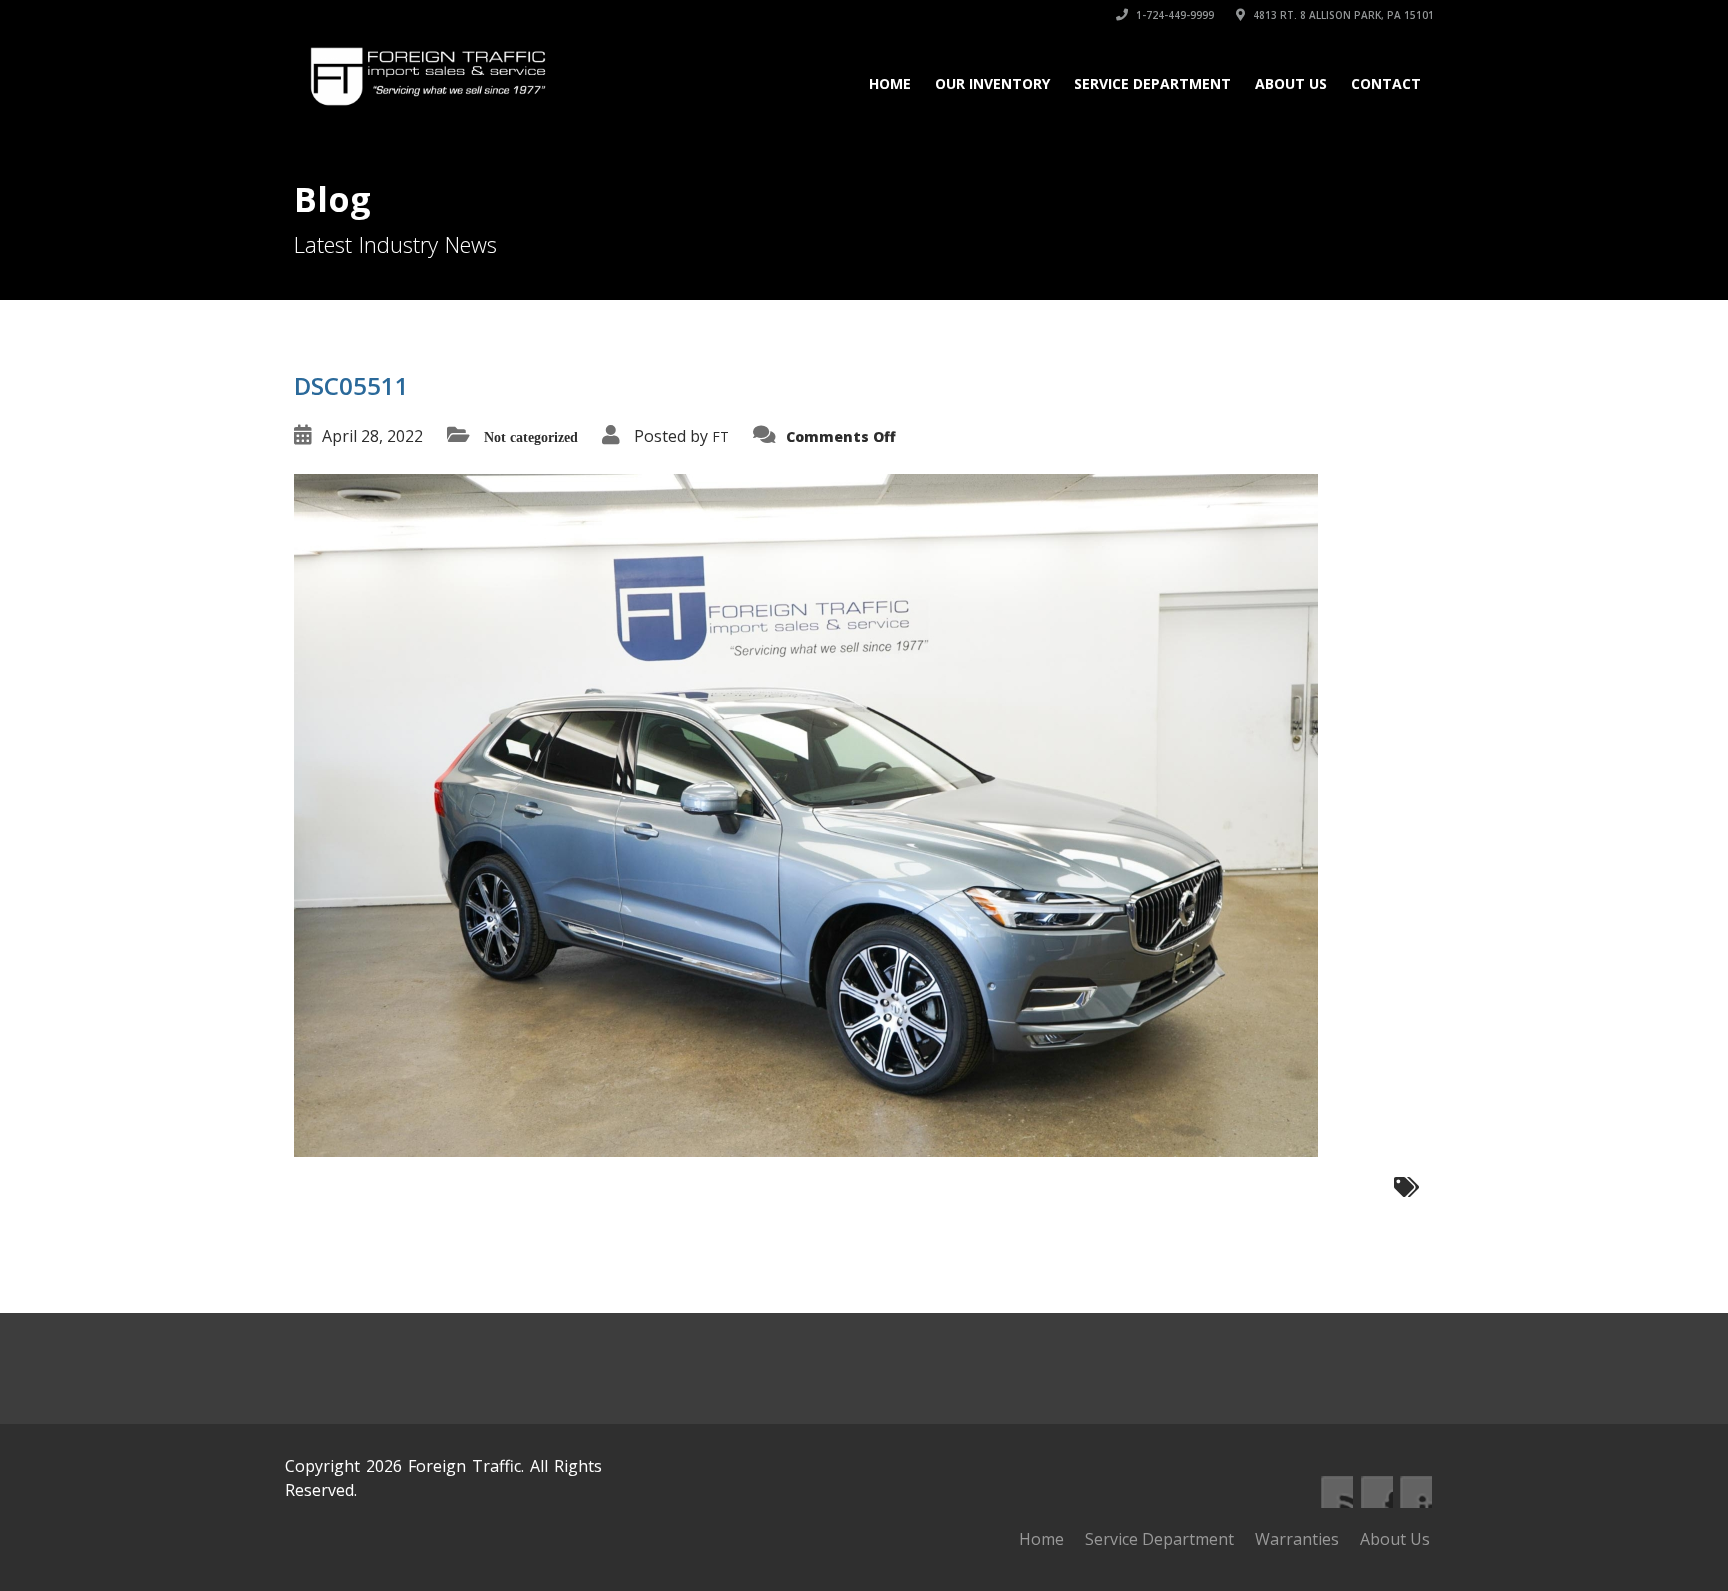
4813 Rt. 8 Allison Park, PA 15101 (1342, 15)
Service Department (1152, 83)
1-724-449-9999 (1173, 15)
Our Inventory (992, 83)
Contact (1386, 83)
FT (720, 436)
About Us (1291, 83)
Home (890, 83)
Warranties (1297, 1539)
